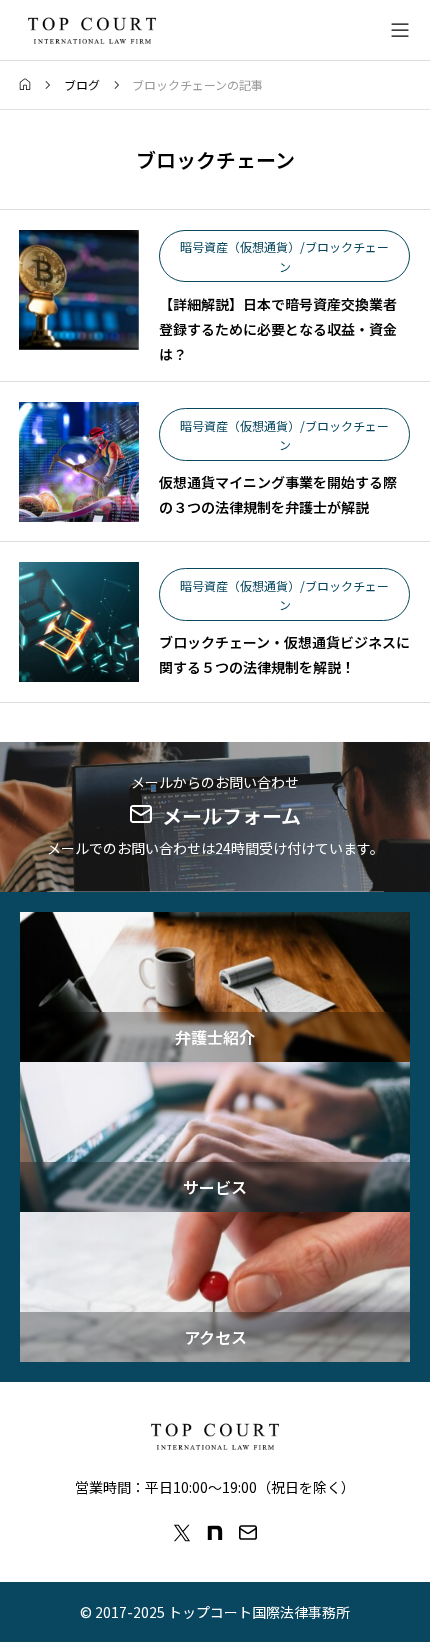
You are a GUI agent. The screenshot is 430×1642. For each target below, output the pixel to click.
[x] (182, 1533)
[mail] (248, 1533)
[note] (215, 1533)
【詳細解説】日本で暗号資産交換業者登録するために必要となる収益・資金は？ (278, 329)
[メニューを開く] (400, 30)
